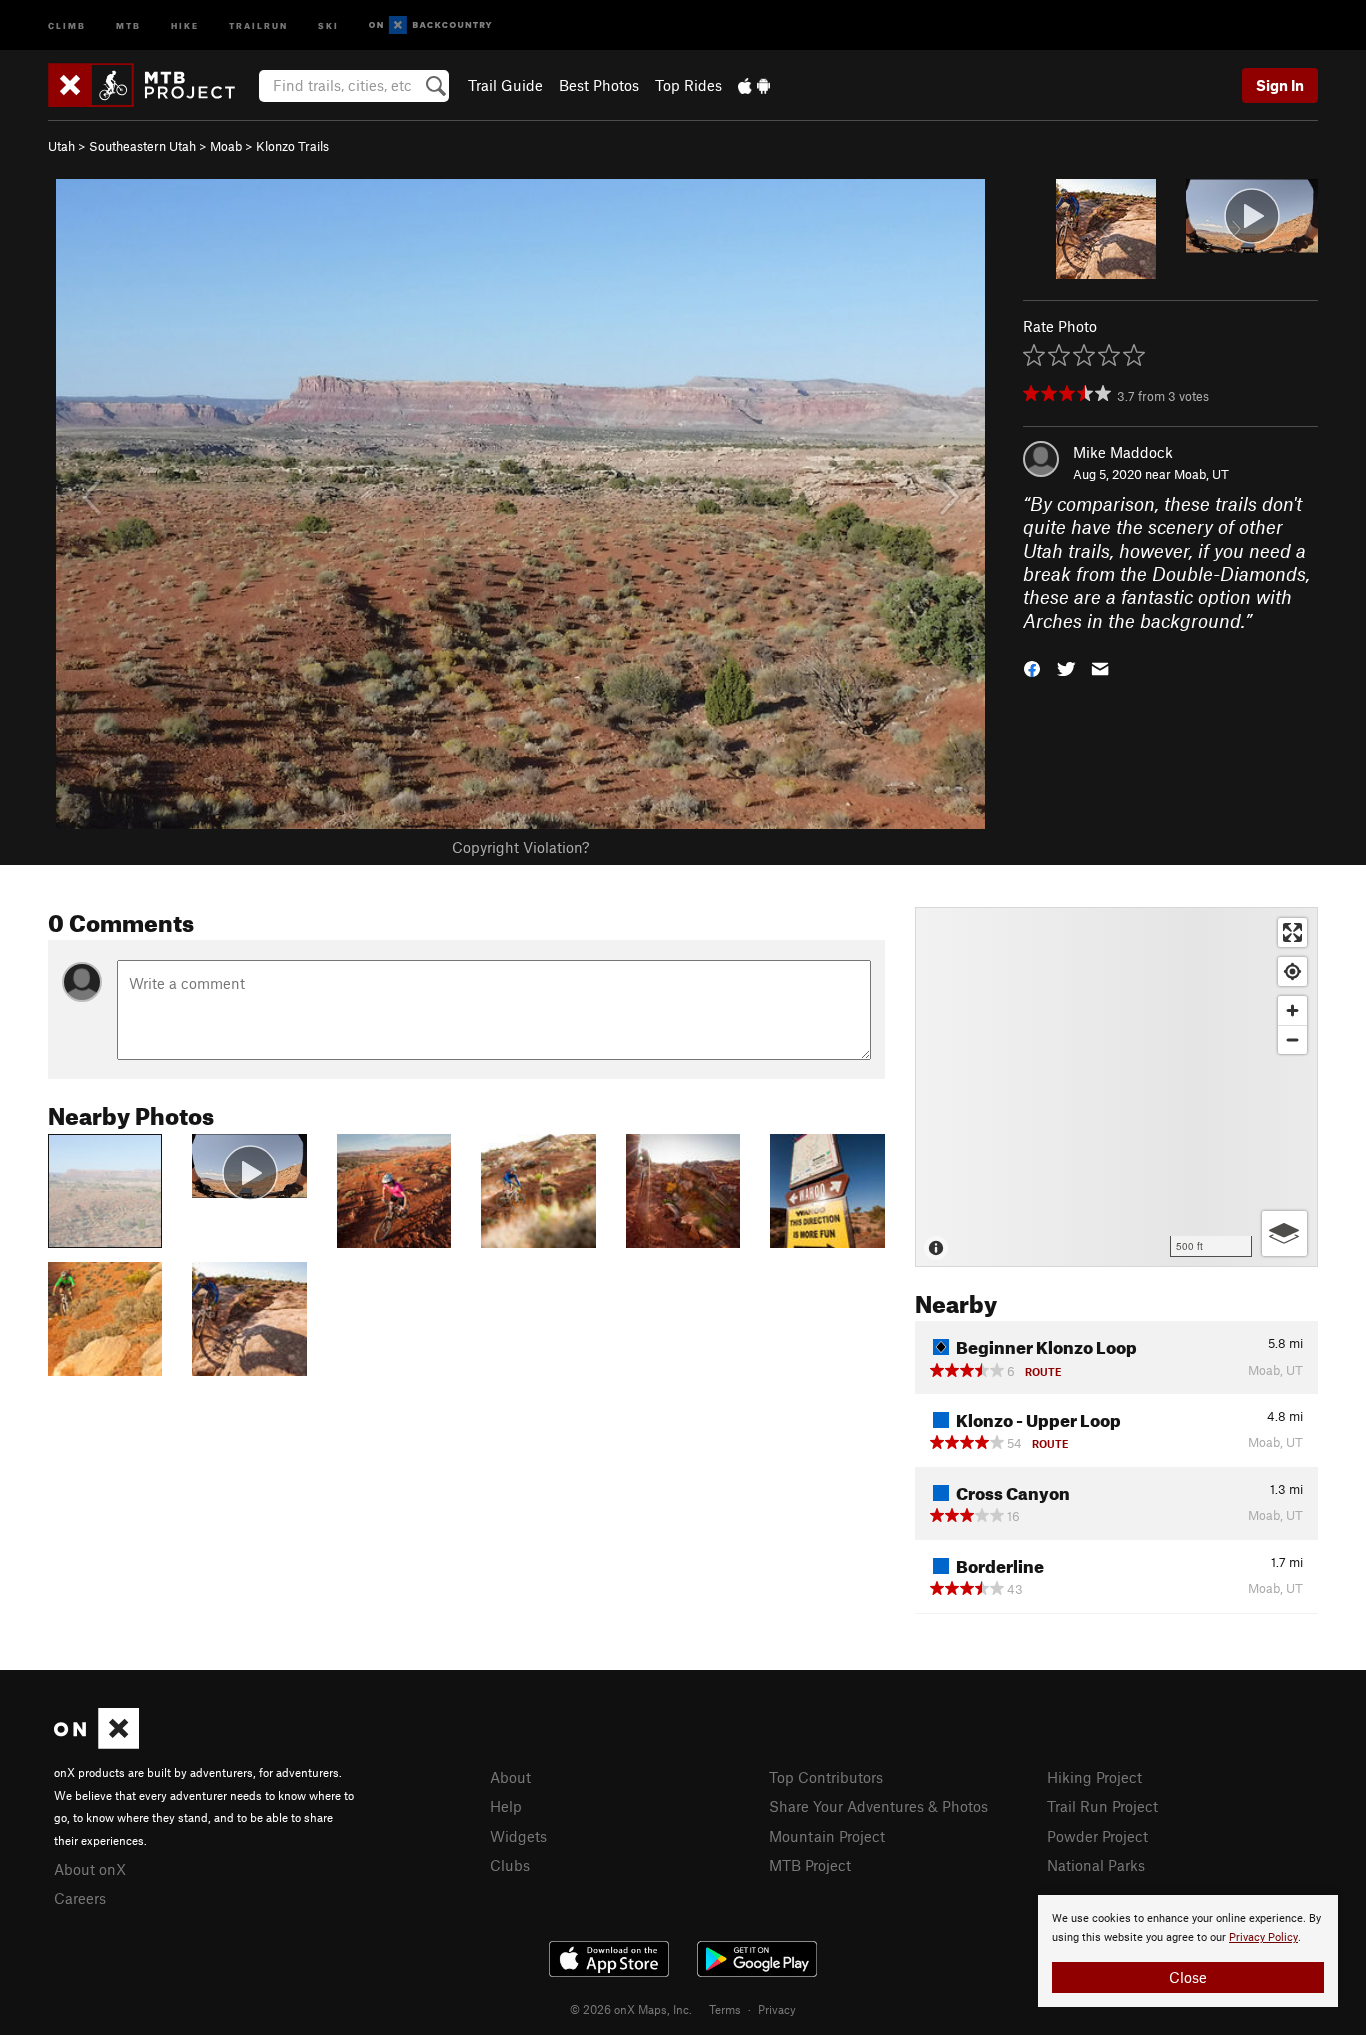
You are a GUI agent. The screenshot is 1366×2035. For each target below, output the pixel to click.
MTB (128, 24)
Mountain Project (827, 1836)
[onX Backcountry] (430, 25)
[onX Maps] (96, 1743)
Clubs (510, 1865)
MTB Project (810, 1865)
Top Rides (688, 85)
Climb (67, 24)
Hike (185, 24)
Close (1188, 1977)
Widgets (518, 1836)
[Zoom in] (1292, 1010)
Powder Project (1097, 1836)
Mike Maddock (1123, 452)
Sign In (1280, 85)
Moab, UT (1201, 474)
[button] (1032, 667)
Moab (226, 146)
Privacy (777, 2009)
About (510, 1777)
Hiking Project (1094, 1777)
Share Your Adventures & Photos (878, 1806)
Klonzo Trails (292, 146)
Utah (61, 146)
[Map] (1116, 1087)
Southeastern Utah (142, 146)
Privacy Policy (1263, 1937)
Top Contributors (826, 1777)
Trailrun (258, 24)
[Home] (151, 85)
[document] (1188, 1951)
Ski (328, 24)
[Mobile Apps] (754, 85)
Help (506, 1806)
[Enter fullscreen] (1292, 932)
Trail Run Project (1102, 1806)
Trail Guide (505, 85)
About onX (90, 1869)
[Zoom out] (1292, 1039)
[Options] (1284, 1233)
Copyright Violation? (520, 847)
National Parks (1096, 1865)
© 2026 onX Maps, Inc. (631, 2009)
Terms (725, 2009)
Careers (80, 1898)
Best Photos (599, 85)
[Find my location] (1292, 971)
